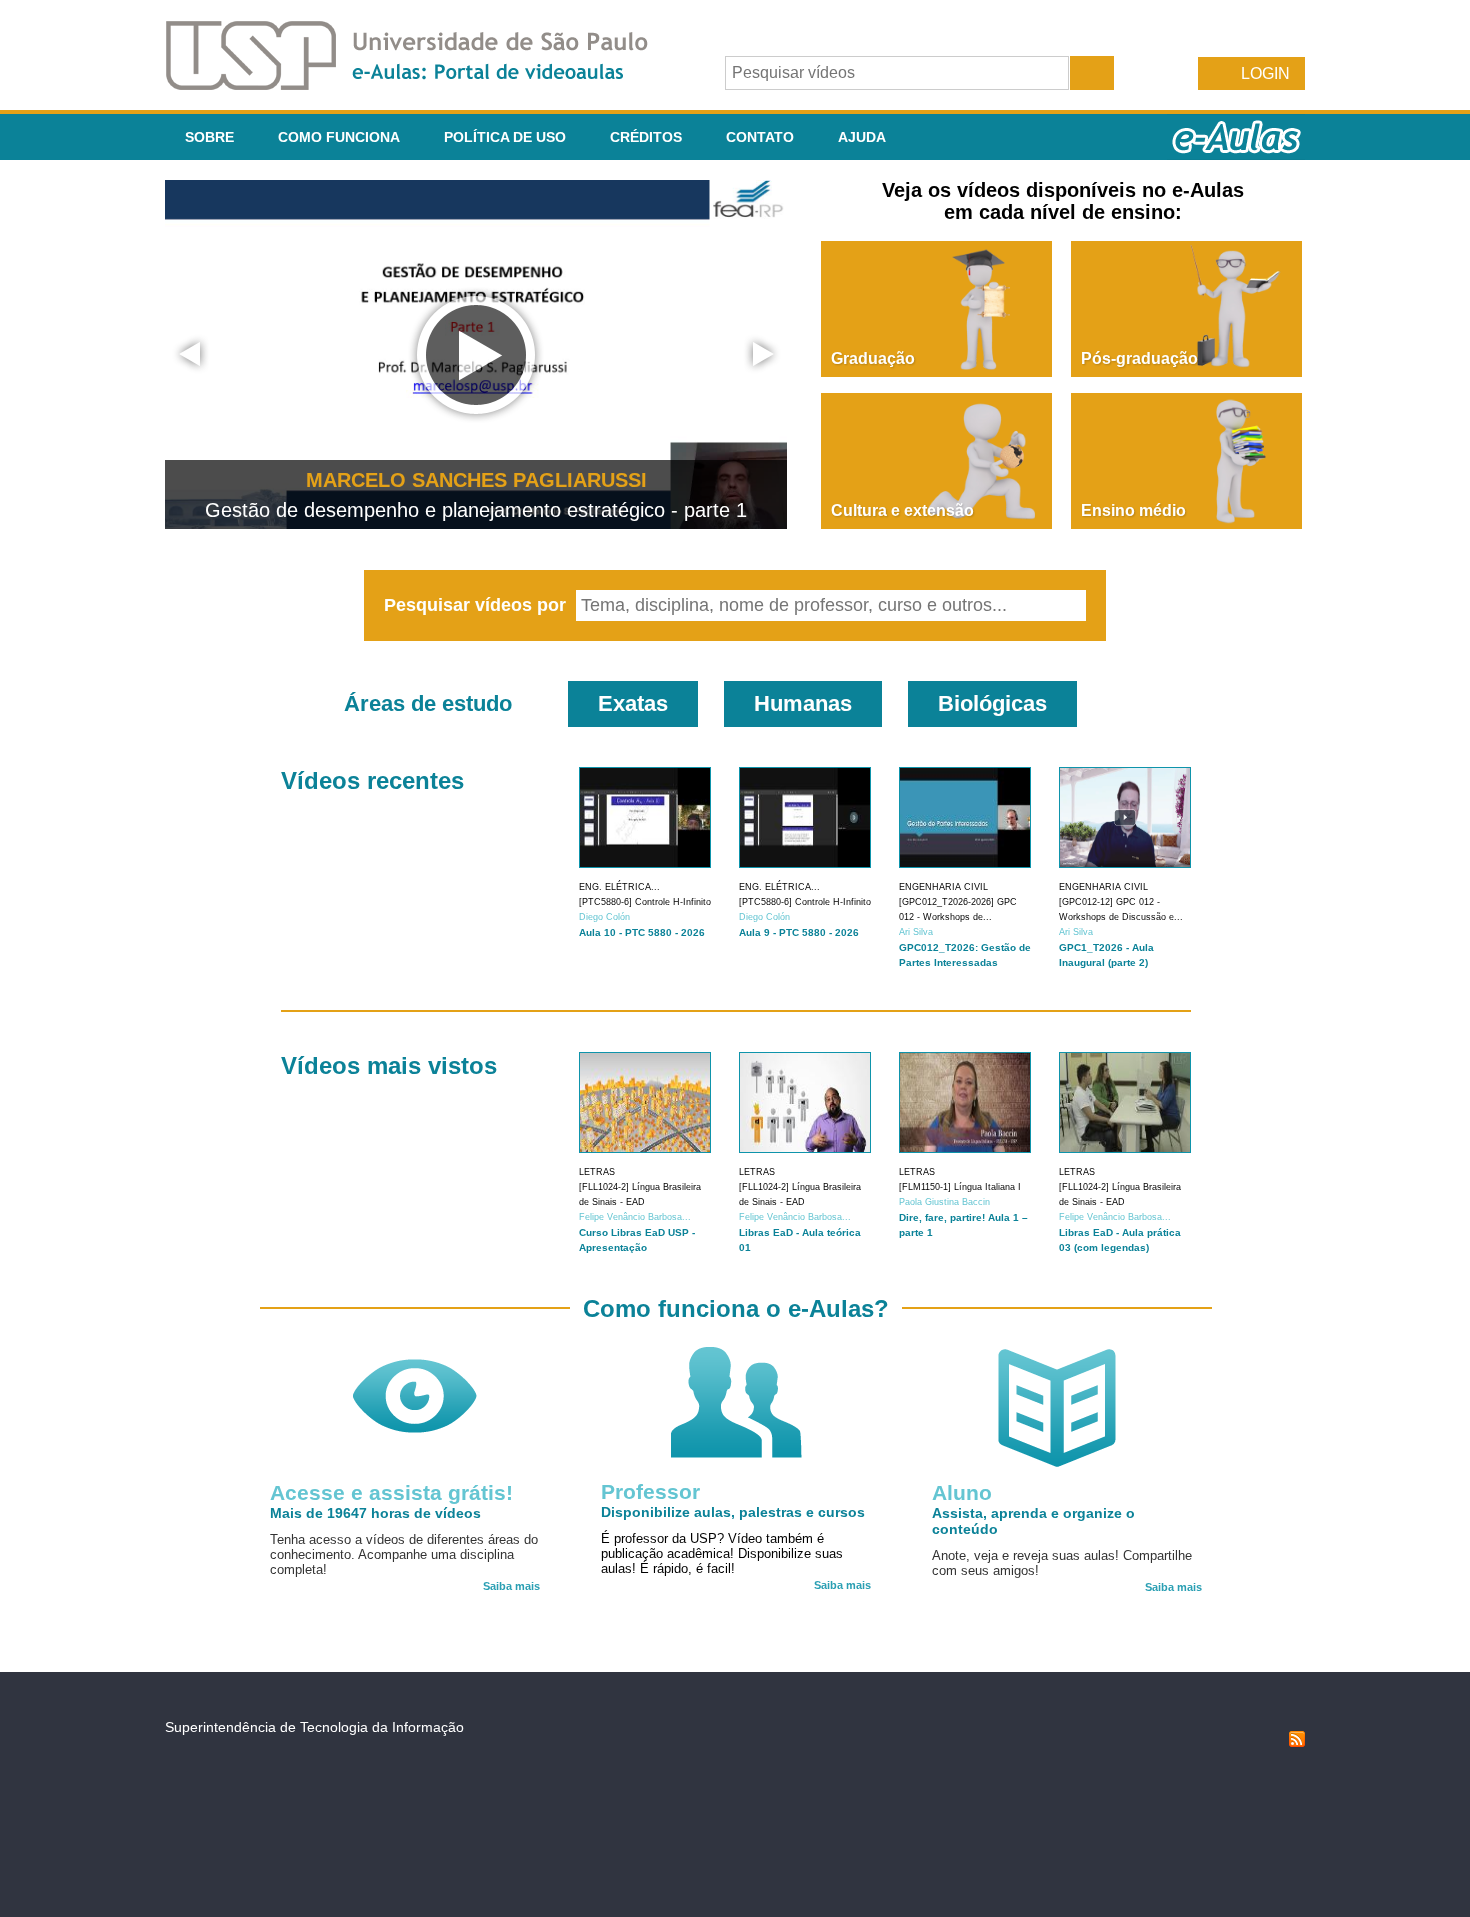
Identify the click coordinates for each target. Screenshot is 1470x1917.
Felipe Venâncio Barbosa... (635, 1217)
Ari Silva (916, 932)
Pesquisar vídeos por (477, 605)
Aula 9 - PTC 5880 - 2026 (799, 932)
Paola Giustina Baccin (944, 1202)
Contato (760, 137)
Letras (597, 1172)
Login (1265, 73)
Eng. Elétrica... (619, 887)
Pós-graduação (1139, 358)
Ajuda (862, 137)
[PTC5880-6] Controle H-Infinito (645, 902)
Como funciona (339, 137)
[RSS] (1297, 1742)
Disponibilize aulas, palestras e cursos (733, 1512)
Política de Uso (505, 137)
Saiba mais (511, 1586)
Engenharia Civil (943, 887)
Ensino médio (1133, 510)
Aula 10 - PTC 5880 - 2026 (642, 932)
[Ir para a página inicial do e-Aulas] (423, 84)
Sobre (209, 137)
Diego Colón (604, 917)
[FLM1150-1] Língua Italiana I (960, 1187)
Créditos (646, 137)
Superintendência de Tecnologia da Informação (314, 1727)
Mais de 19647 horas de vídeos (375, 1513)
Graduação (873, 358)
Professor (650, 1491)
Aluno (962, 1492)
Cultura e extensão (902, 510)
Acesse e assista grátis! (391, 1492)
